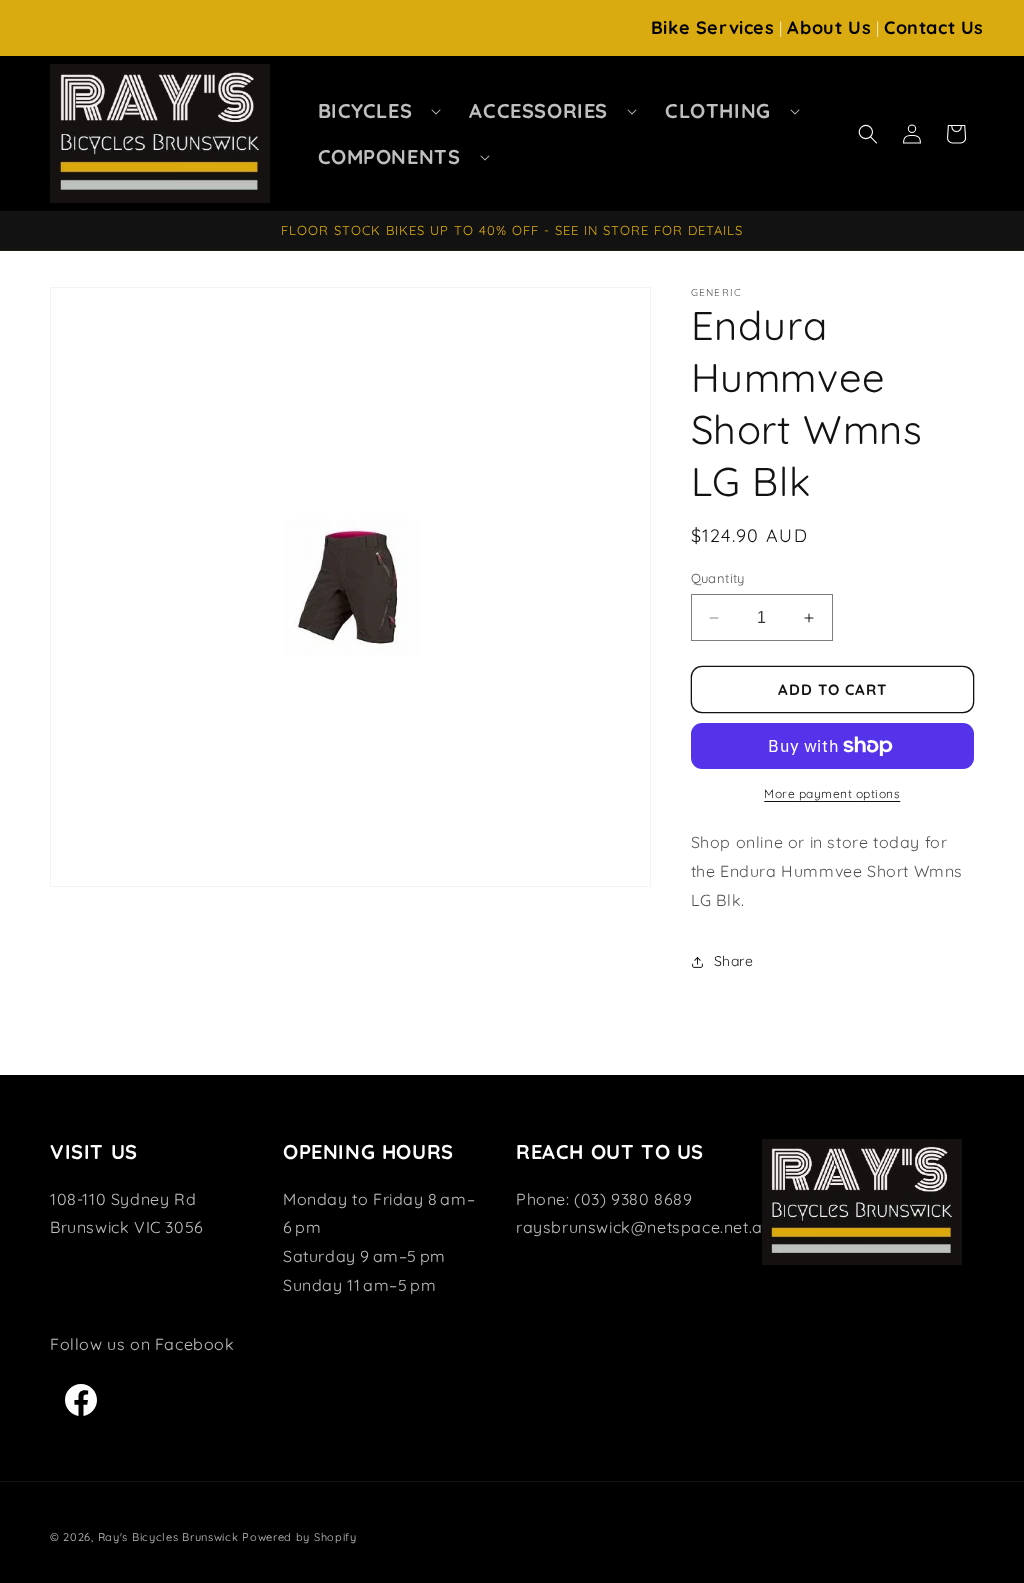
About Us (829, 27)
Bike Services (713, 27)
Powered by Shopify (299, 1537)
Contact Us (934, 27)
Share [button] (734, 961)
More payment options (832, 793)
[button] (374, 111)
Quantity (718, 578)
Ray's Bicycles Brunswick (168, 1537)
